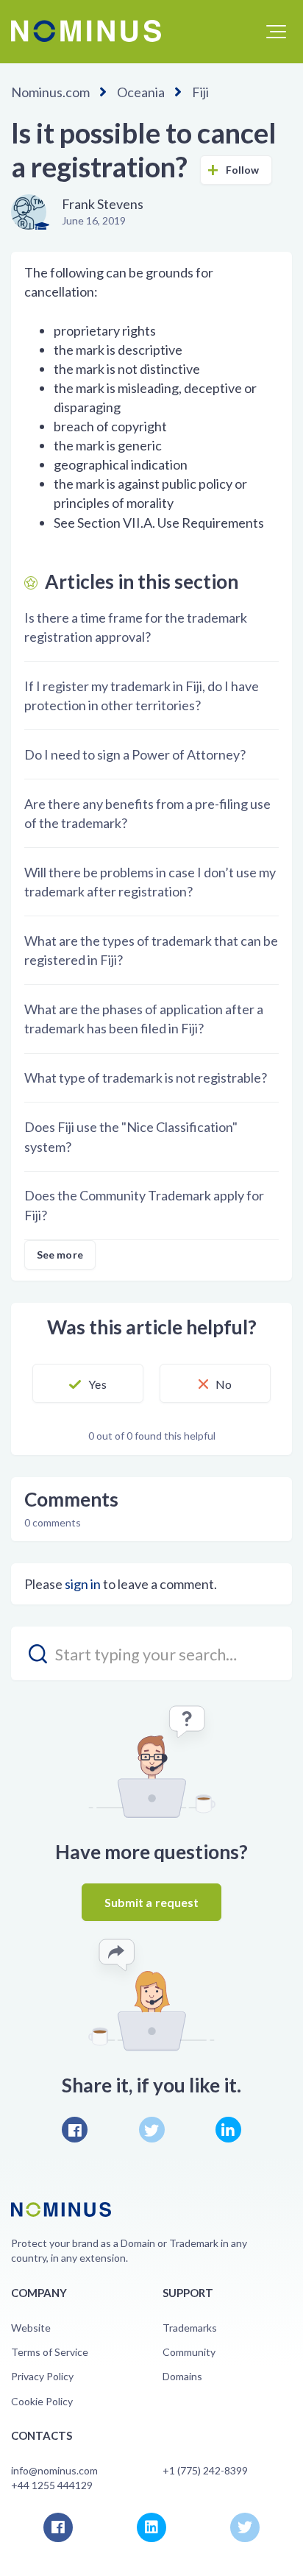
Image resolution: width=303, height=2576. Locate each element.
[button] (276, 32)
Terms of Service (50, 2352)
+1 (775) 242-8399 (205, 2470)
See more (60, 1255)
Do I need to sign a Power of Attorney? (135, 754)
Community (189, 2352)
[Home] (86, 31)
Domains (182, 2376)
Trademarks (190, 2328)
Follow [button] (243, 170)
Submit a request (152, 1902)
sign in (83, 1584)
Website (31, 2328)
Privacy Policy (42, 2376)
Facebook (75, 2130)
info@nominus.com (54, 2470)
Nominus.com (50, 92)
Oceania (141, 92)
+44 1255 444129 (52, 2485)
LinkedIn (228, 2130)
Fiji (200, 92)
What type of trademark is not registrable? (146, 1078)
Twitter (152, 2130)
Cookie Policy (42, 2401)
